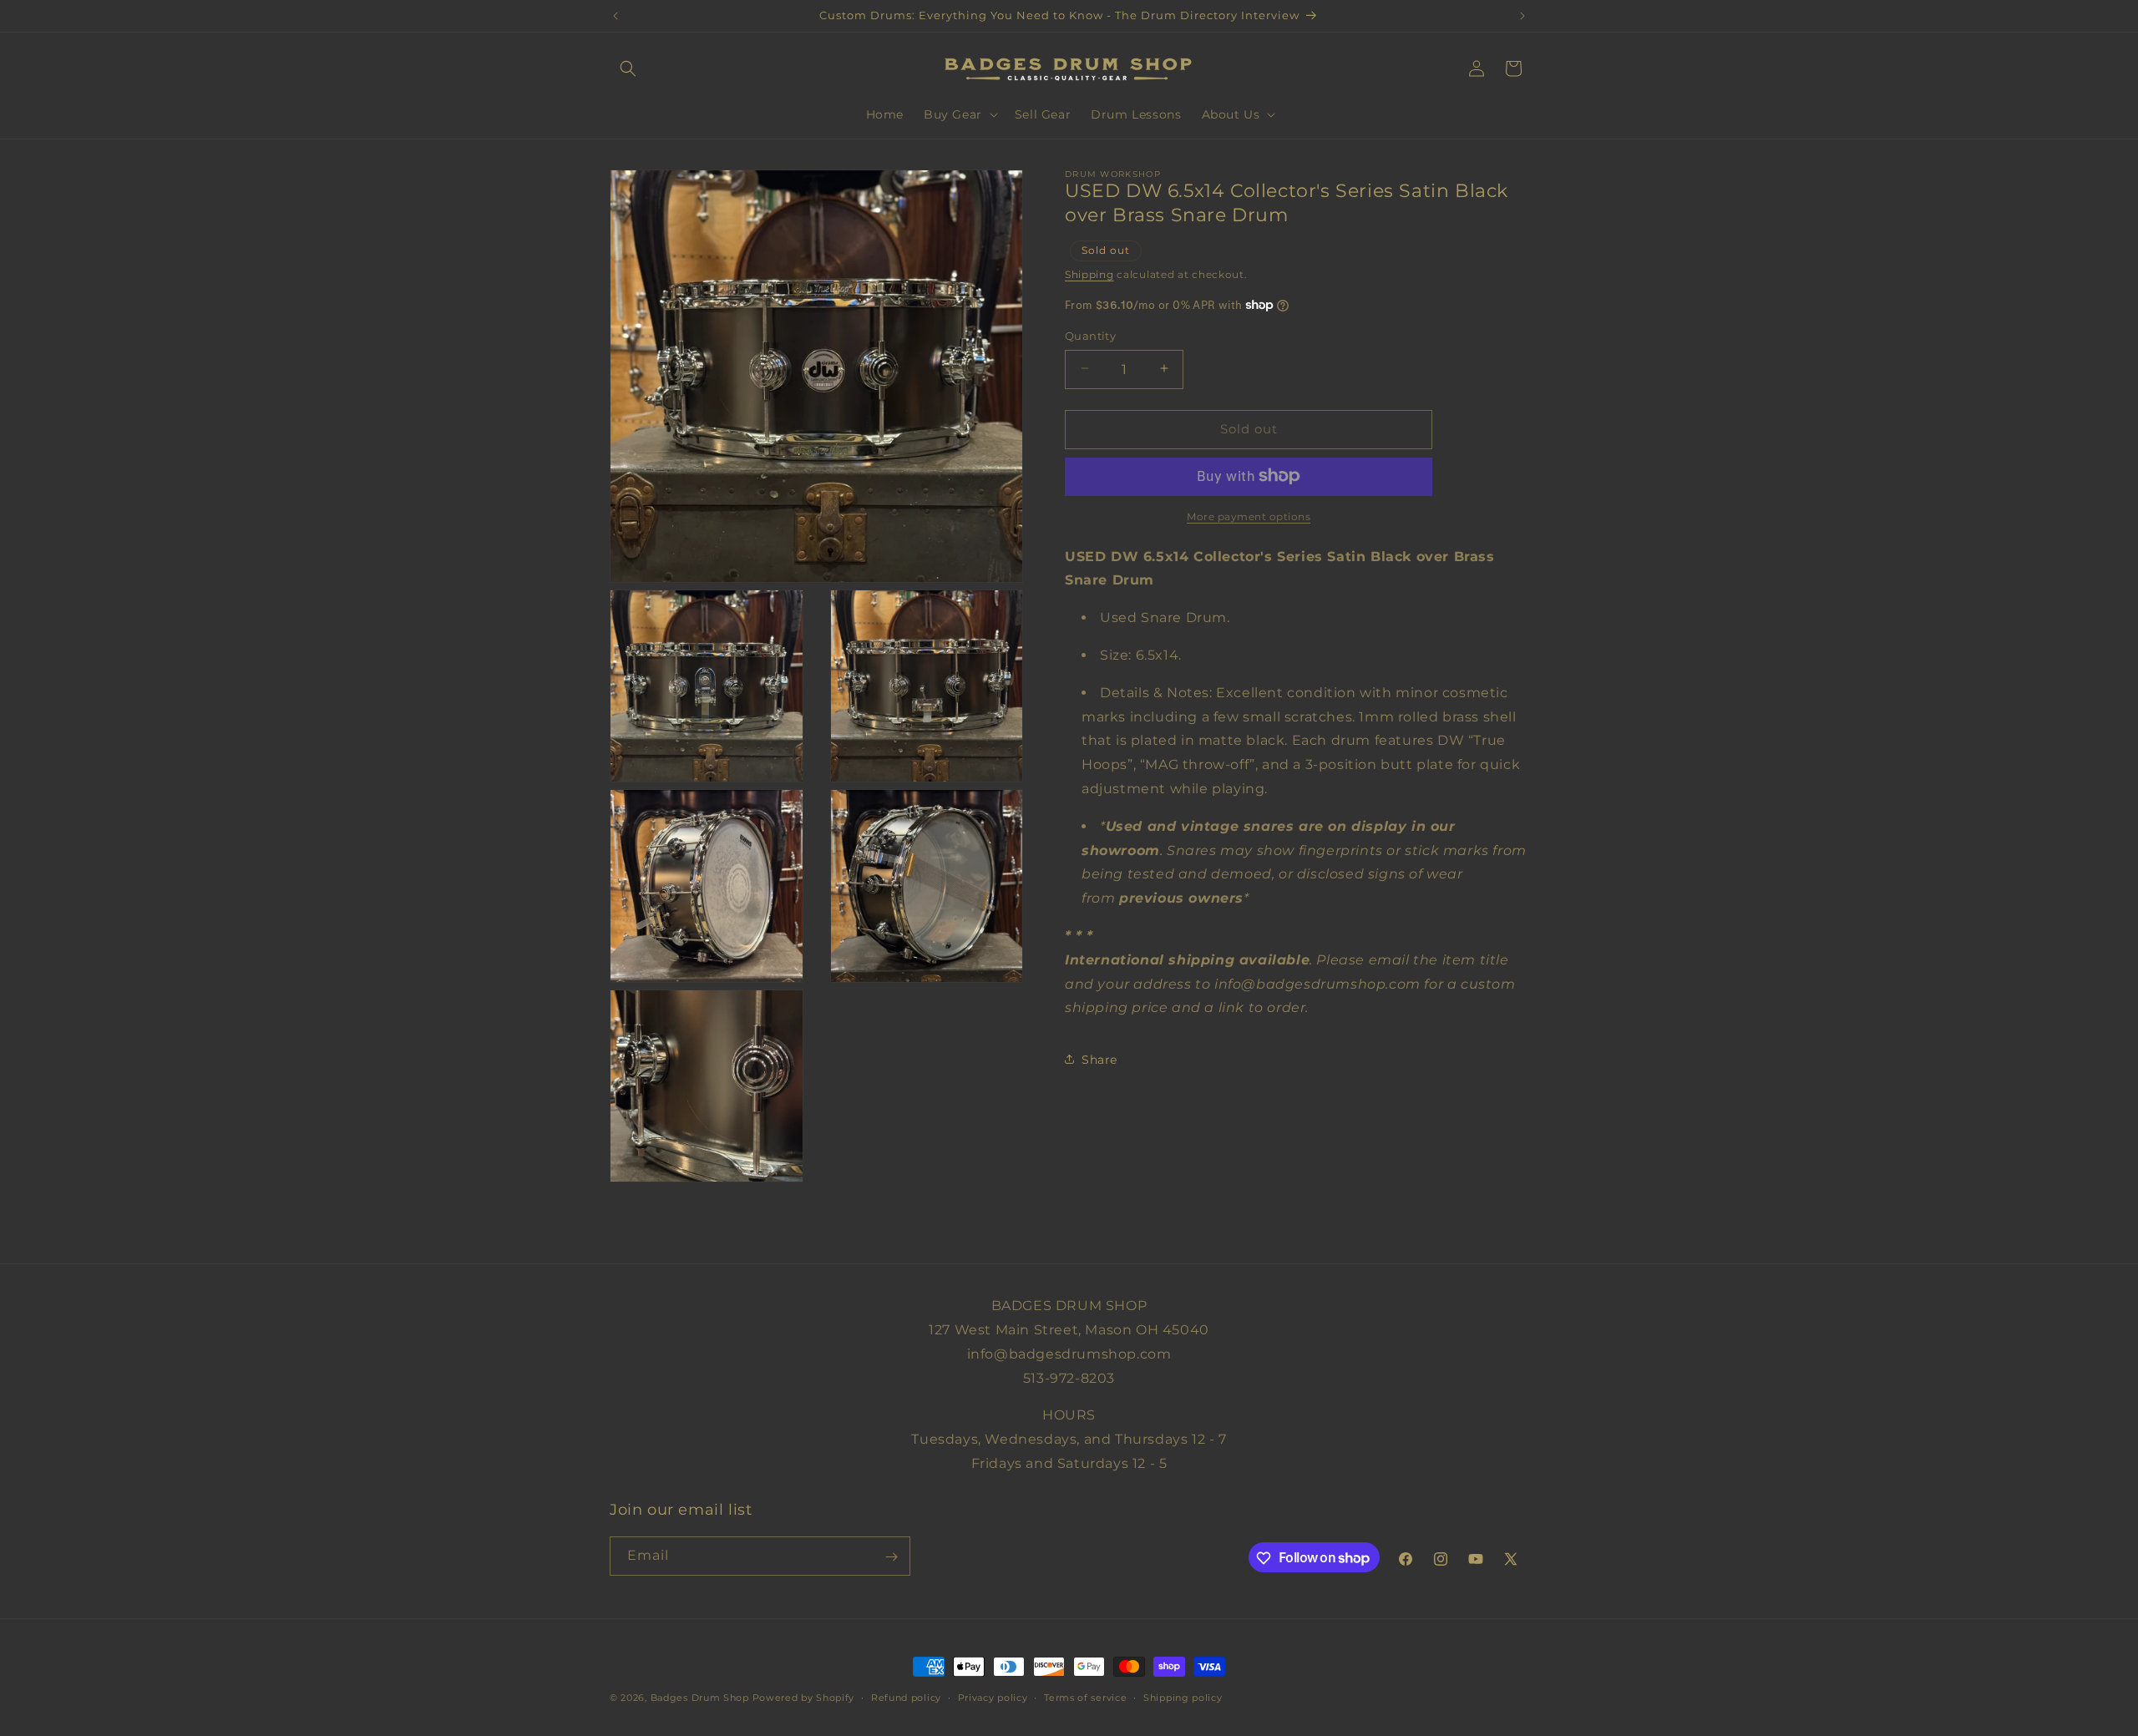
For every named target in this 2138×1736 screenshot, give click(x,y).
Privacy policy (993, 1697)
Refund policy (906, 1697)
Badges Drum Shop (700, 1698)
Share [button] (1099, 1059)
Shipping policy (1183, 1697)
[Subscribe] (891, 1557)
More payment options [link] (1249, 516)
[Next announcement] (1522, 16)
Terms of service (1085, 1697)
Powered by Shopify (804, 1698)
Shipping (1089, 273)
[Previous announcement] (616, 16)
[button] (628, 68)
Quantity (1090, 335)
